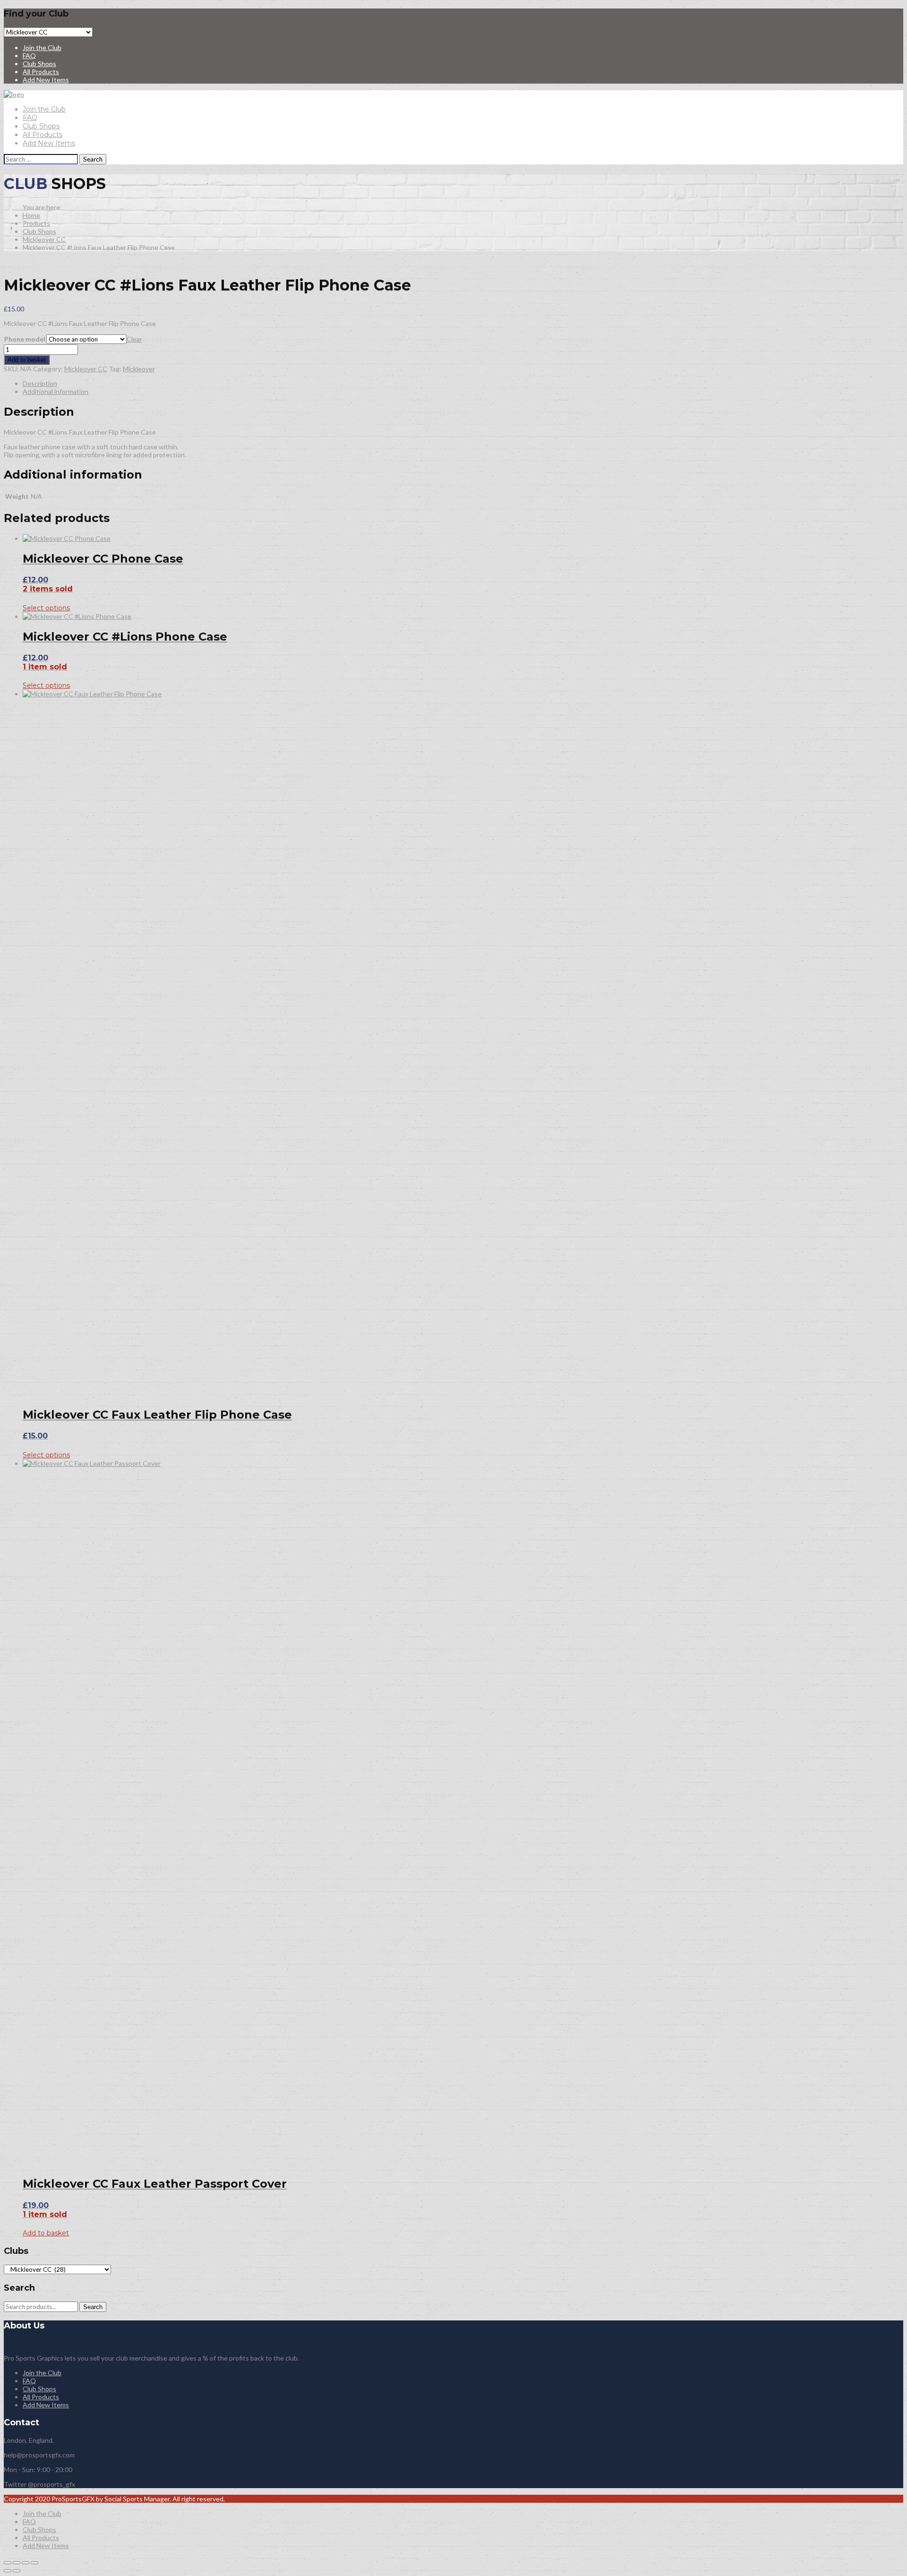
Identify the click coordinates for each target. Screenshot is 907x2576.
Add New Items (46, 80)
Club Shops (39, 64)
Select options (46, 608)
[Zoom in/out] (8, 2563)
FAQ (29, 56)
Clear (134, 339)
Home (31, 215)
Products (36, 223)
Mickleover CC (44, 239)
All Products (41, 72)
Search (93, 2307)
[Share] (26, 2563)
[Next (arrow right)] (17, 2571)
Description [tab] (40, 383)
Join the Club (42, 47)
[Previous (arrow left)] (8, 2571)
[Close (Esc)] (34, 2563)
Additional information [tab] (56, 391)
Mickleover (139, 369)
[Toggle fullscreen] (17, 2563)
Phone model (25, 339)
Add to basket (27, 360)
